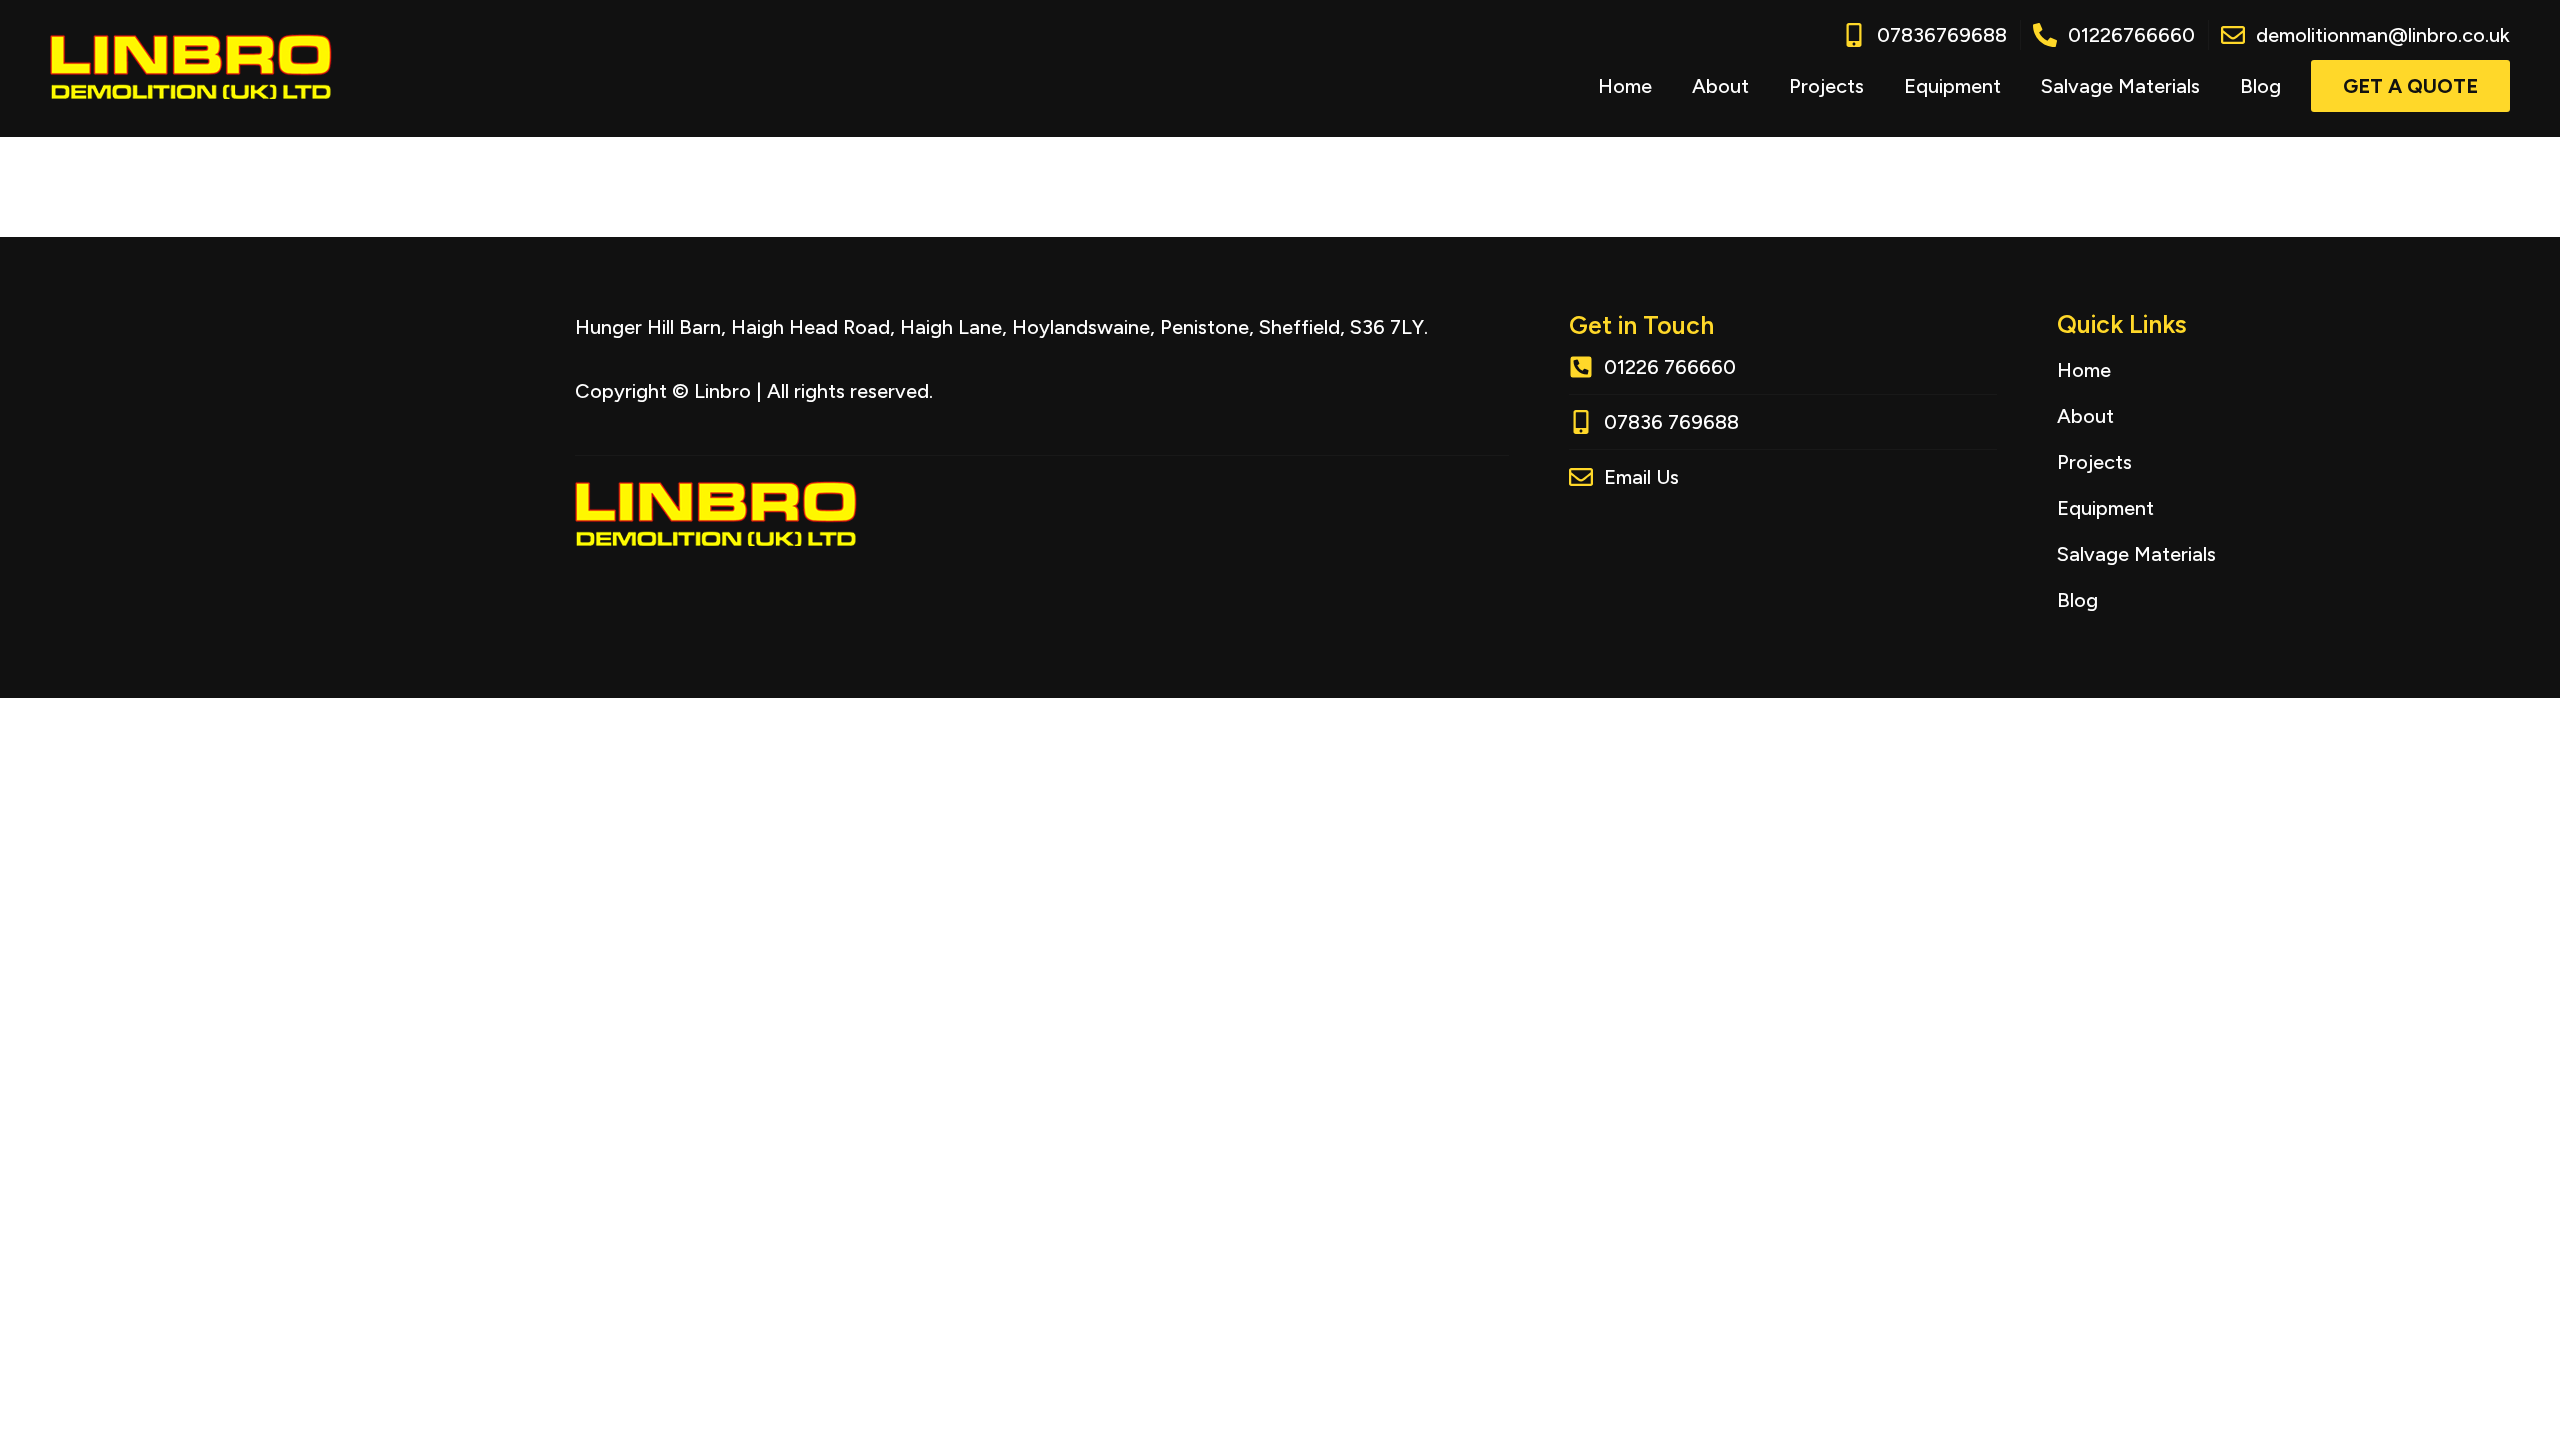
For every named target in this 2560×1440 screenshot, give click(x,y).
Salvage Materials (2120, 86)
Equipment (1952, 86)
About (1720, 86)
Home (1625, 86)
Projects (1826, 86)
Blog (2260, 86)
